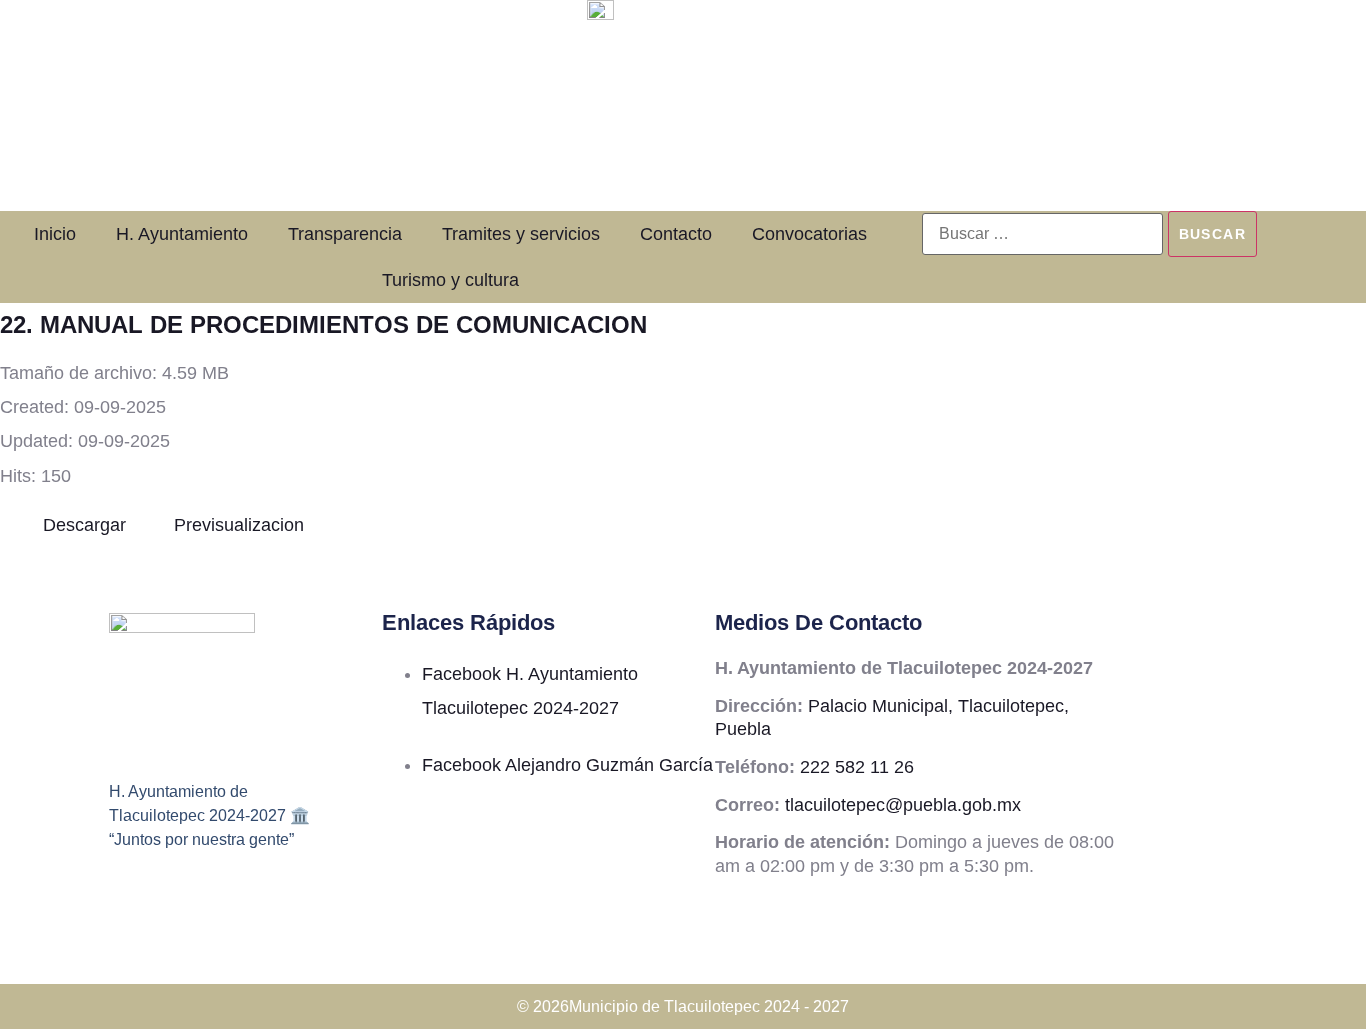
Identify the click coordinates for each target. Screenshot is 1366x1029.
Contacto (676, 234)
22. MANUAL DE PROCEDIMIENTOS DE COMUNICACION (323, 324)
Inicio (55, 234)
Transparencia (345, 234)
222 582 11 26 (857, 767)
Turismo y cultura (450, 280)
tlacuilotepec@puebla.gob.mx (903, 805)
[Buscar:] (1042, 234)
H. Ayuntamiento (182, 234)
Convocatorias (809, 234)
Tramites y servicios (521, 234)
